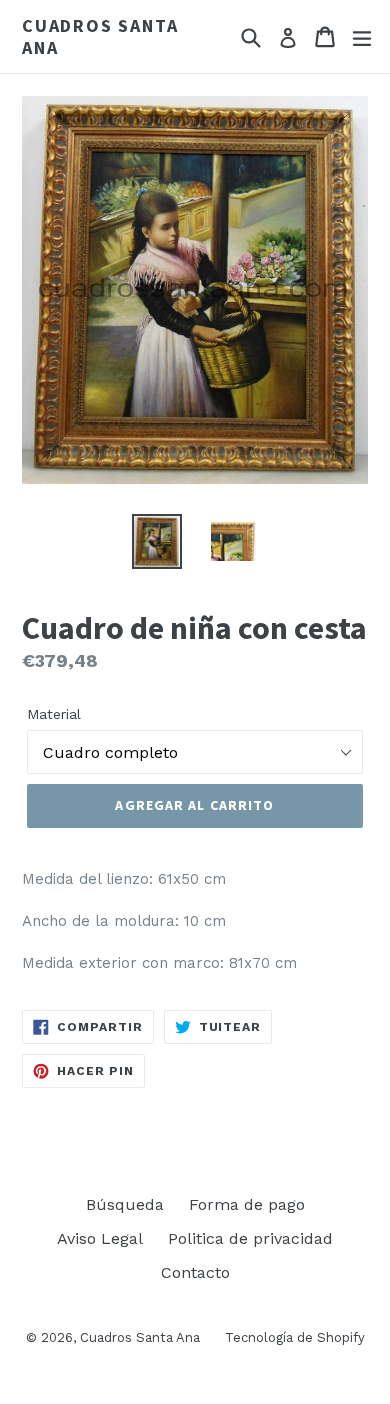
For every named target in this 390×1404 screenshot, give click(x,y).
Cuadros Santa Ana (100, 36)
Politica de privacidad (250, 1238)
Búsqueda (125, 1204)
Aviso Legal (100, 1238)
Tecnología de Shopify (295, 1337)
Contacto (195, 1272)
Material (54, 714)
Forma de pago (247, 1204)
